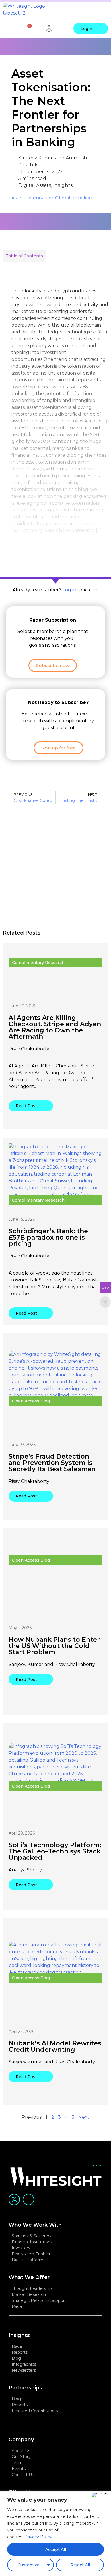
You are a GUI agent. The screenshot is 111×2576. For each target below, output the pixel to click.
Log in (69, 590)
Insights (63, 185)
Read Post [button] (26, 1106)
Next (84, 2117)
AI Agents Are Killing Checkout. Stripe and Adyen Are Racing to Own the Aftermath (55, 1027)
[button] (103, 10)
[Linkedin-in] (28, 2199)
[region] (55, 2534)
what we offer (29, 2277)
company (21, 2440)
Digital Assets (35, 185)
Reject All (80, 2565)
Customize (29, 2565)
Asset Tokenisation (32, 198)
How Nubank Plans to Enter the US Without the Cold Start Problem (54, 1646)
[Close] (100, 2495)
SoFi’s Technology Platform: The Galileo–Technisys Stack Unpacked (55, 1851)
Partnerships (25, 2388)
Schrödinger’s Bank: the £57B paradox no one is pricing (48, 1237)
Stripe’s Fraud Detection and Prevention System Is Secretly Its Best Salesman (52, 1463)
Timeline (82, 198)
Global (63, 198)
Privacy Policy (38, 2537)
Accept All (56, 2549)
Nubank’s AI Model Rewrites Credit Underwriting (55, 2046)
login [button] (86, 29)
